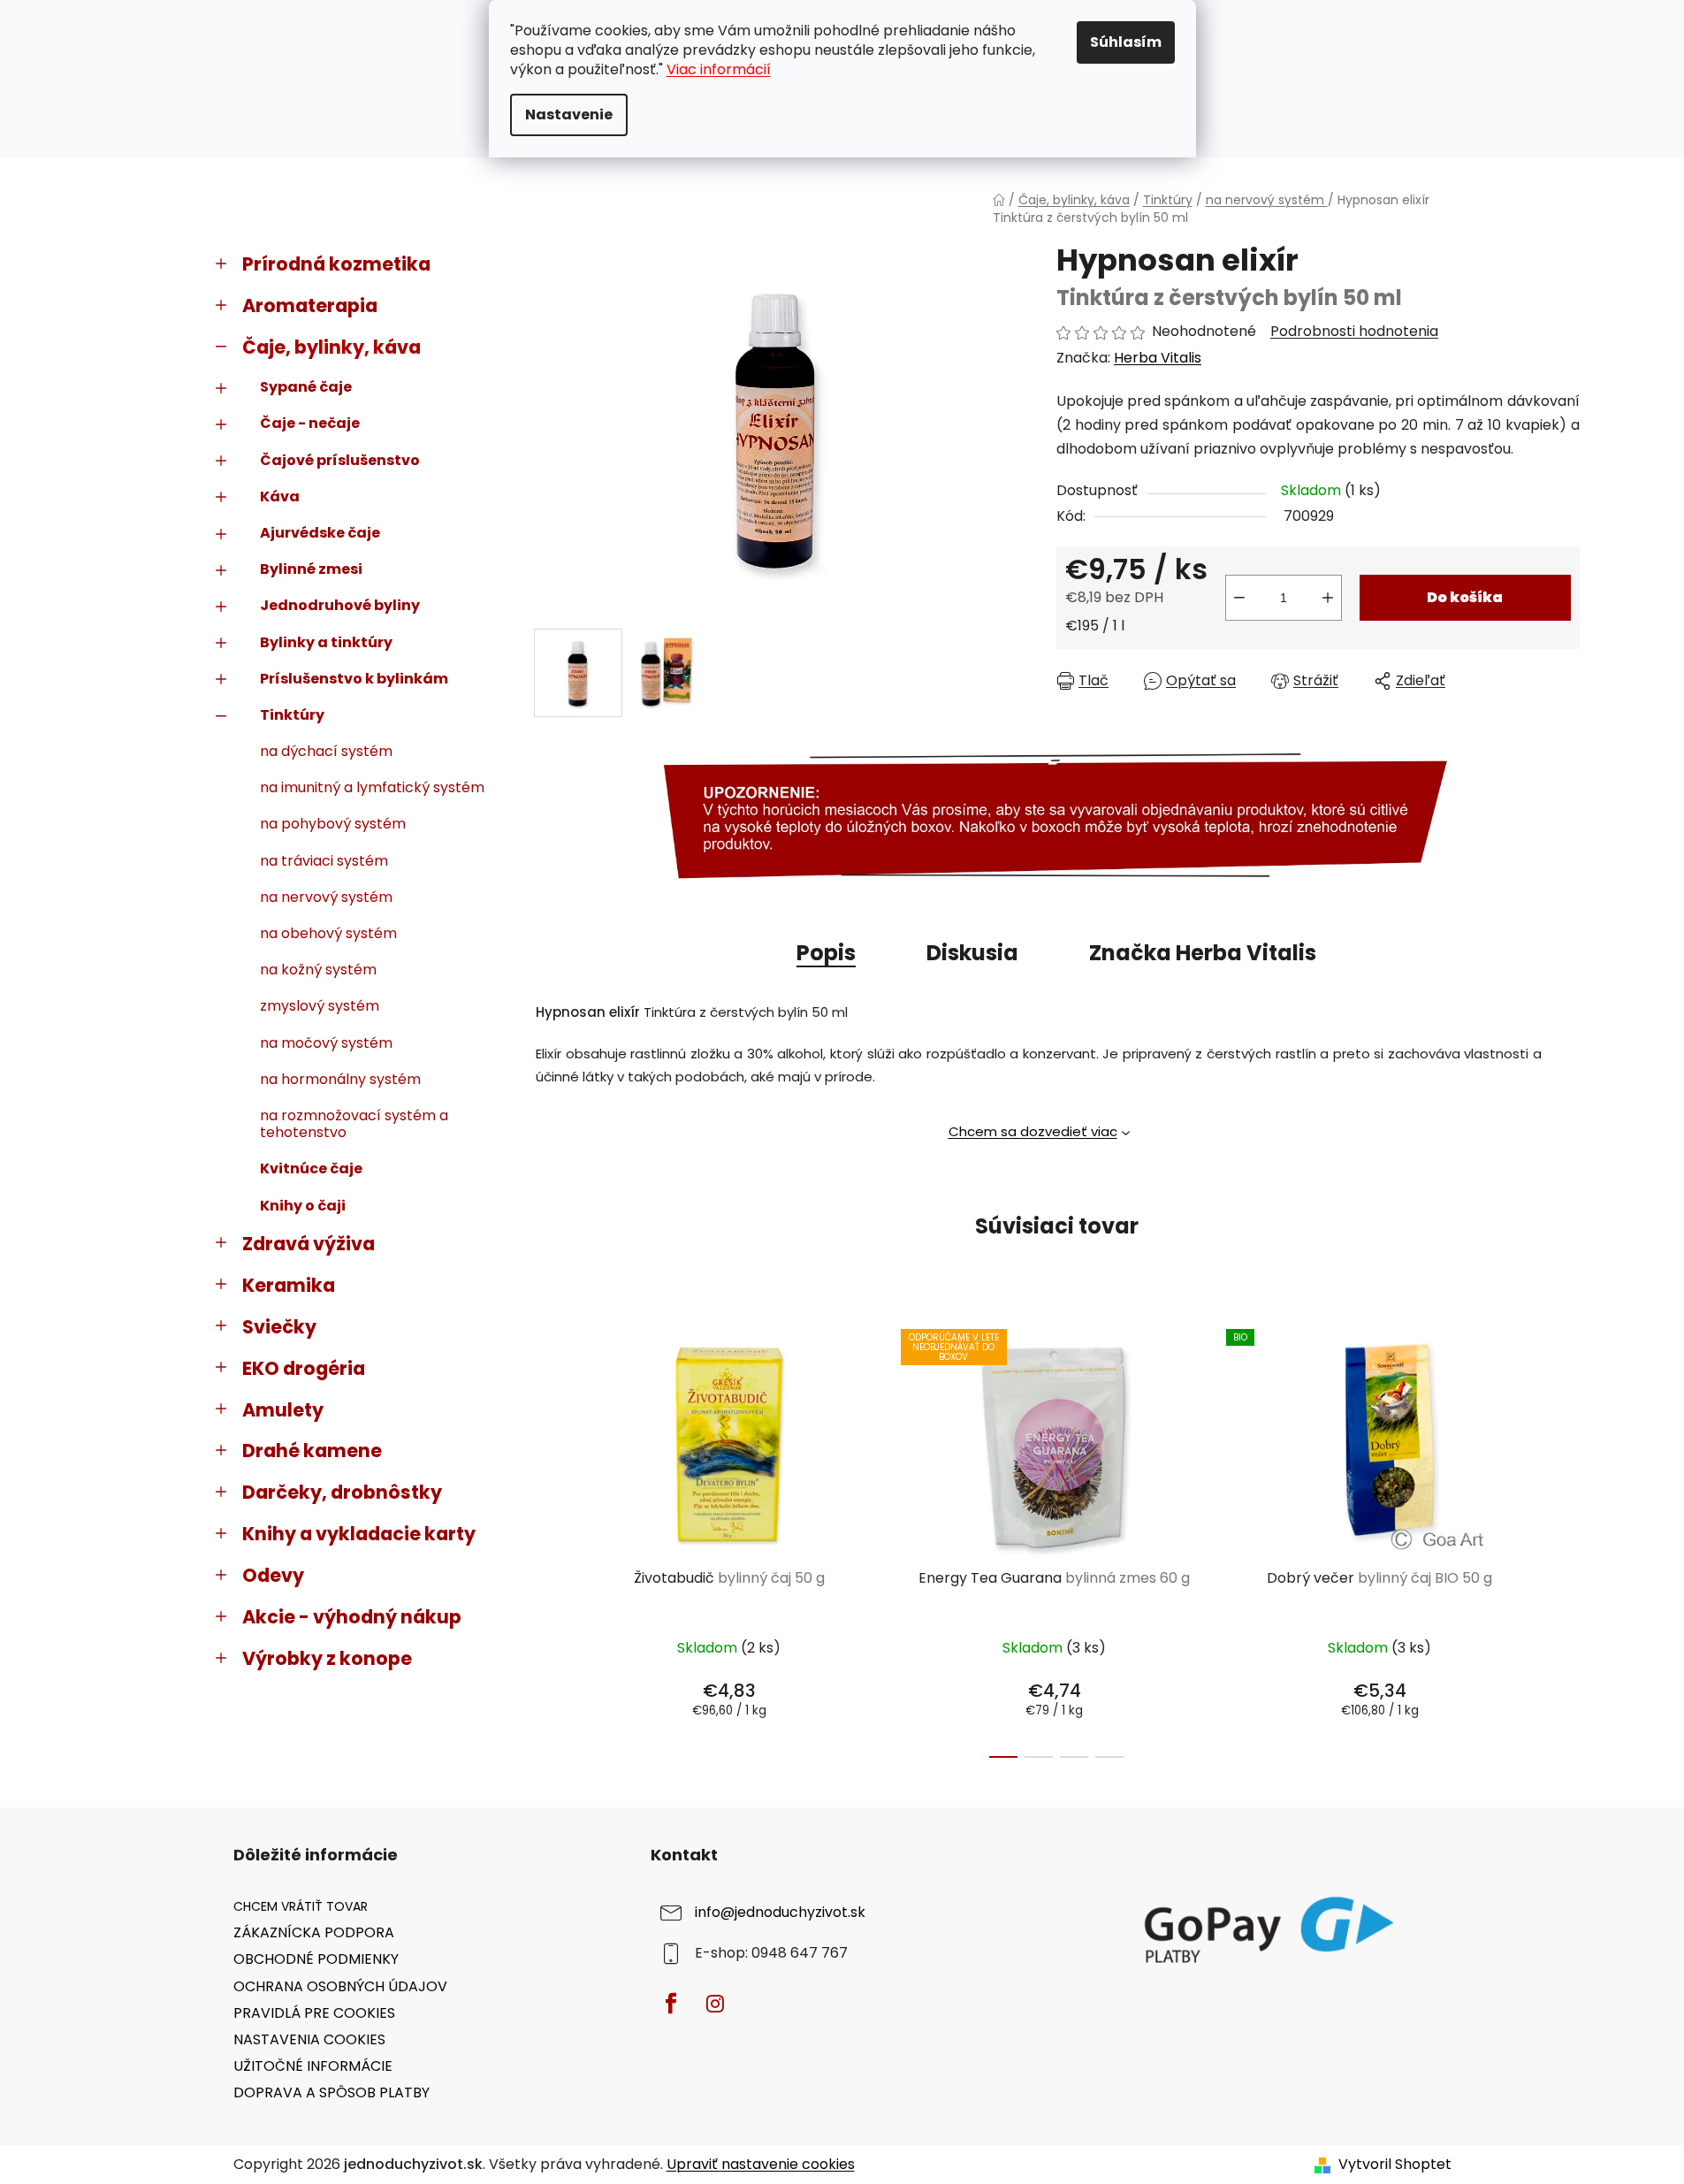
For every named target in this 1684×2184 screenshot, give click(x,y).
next (1566, 1539)
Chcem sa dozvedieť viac (1033, 1131)
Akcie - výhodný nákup (352, 1617)
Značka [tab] (1203, 953)
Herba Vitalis (1158, 358)
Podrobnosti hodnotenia (1354, 332)
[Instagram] (715, 2004)
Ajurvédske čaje (320, 533)
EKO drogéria (304, 1368)
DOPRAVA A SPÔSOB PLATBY (331, 2092)
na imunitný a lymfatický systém (372, 787)
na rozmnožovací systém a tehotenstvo (354, 1124)
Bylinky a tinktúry (326, 642)
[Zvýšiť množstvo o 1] (1328, 598)
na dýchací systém (326, 751)
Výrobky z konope (327, 1658)
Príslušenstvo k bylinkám (354, 679)
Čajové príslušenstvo (340, 460)
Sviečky (279, 1327)
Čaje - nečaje (310, 423)
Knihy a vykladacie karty (359, 1534)
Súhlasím (1126, 42)
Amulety (283, 1410)
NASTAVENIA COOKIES (309, 2039)
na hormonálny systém (340, 1079)
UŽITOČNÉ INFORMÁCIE (313, 2066)
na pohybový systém (333, 824)
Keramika (289, 1285)
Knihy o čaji (303, 1206)
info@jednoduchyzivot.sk (780, 1913)
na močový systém (326, 1043)
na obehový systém (328, 933)
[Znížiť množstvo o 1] (1239, 598)
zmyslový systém (320, 1006)
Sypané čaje (306, 387)
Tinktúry (292, 715)
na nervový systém (326, 897)
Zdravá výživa (309, 1244)
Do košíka (1465, 597)
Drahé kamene (312, 1451)
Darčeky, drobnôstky (342, 1492)
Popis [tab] (826, 953)
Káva (280, 496)
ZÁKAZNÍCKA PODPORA (314, 1932)
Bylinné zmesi (311, 569)
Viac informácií (719, 69)
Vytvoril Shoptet (1395, 2165)
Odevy (273, 1575)
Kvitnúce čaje (311, 1168)
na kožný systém (318, 970)
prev (548, 1539)
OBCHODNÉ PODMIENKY (316, 1959)
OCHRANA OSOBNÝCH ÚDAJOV (340, 1986)
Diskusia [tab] (972, 953)
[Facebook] (671, 2004)
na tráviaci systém (324, 861)
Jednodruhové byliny (340, 605)
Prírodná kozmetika (336, 264)
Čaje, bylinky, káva (331, 347)
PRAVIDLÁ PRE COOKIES (314, 2013)
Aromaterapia (310, 305)
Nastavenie (569, 115)
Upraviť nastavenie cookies (761, 2164)
